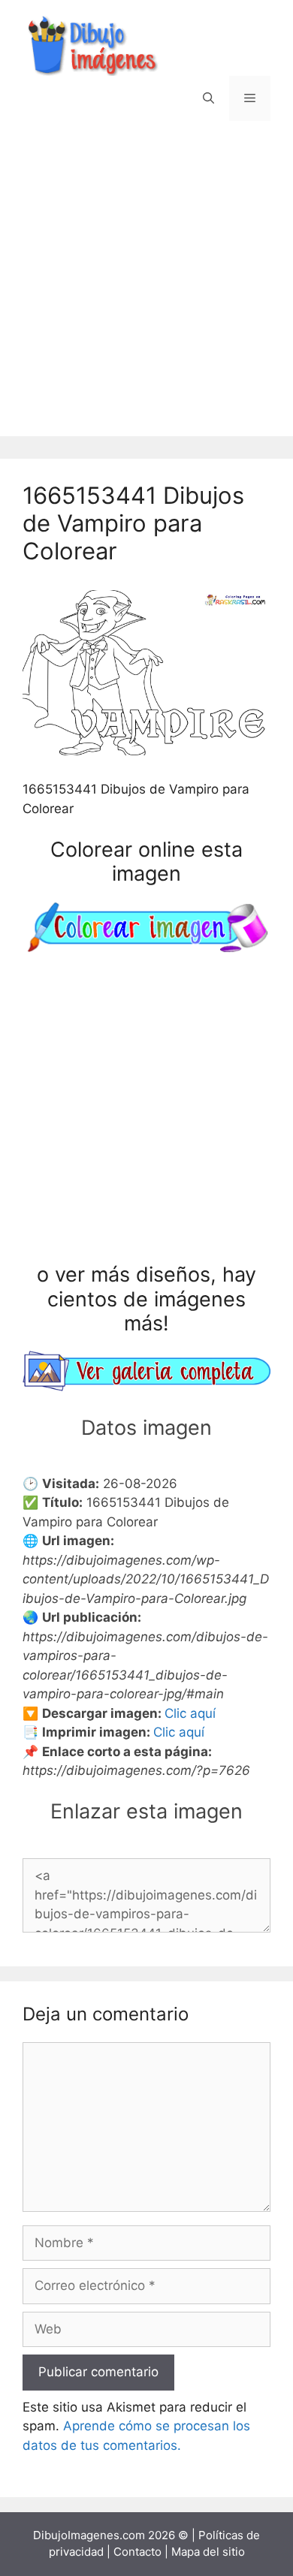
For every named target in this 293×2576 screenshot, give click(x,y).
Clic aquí (190, 1713)
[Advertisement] (146, 290)
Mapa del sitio (208, 2552)
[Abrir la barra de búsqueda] (208, 98)
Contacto (137, 2552)
